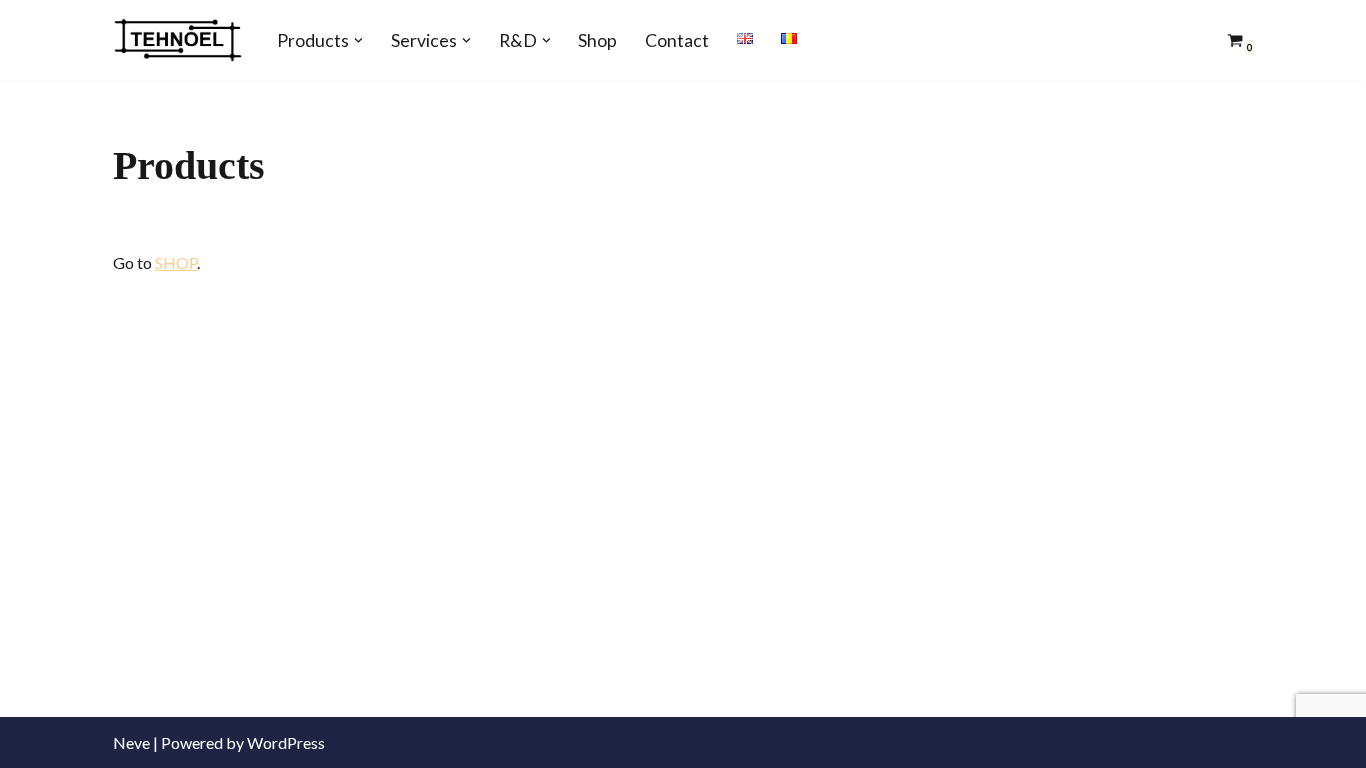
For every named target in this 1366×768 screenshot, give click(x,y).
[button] (358, 40)
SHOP (176, 262)
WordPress (286, 742)
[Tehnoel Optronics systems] (178, 40)
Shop (597, 40)
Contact (677, 40)
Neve (131, 742)
